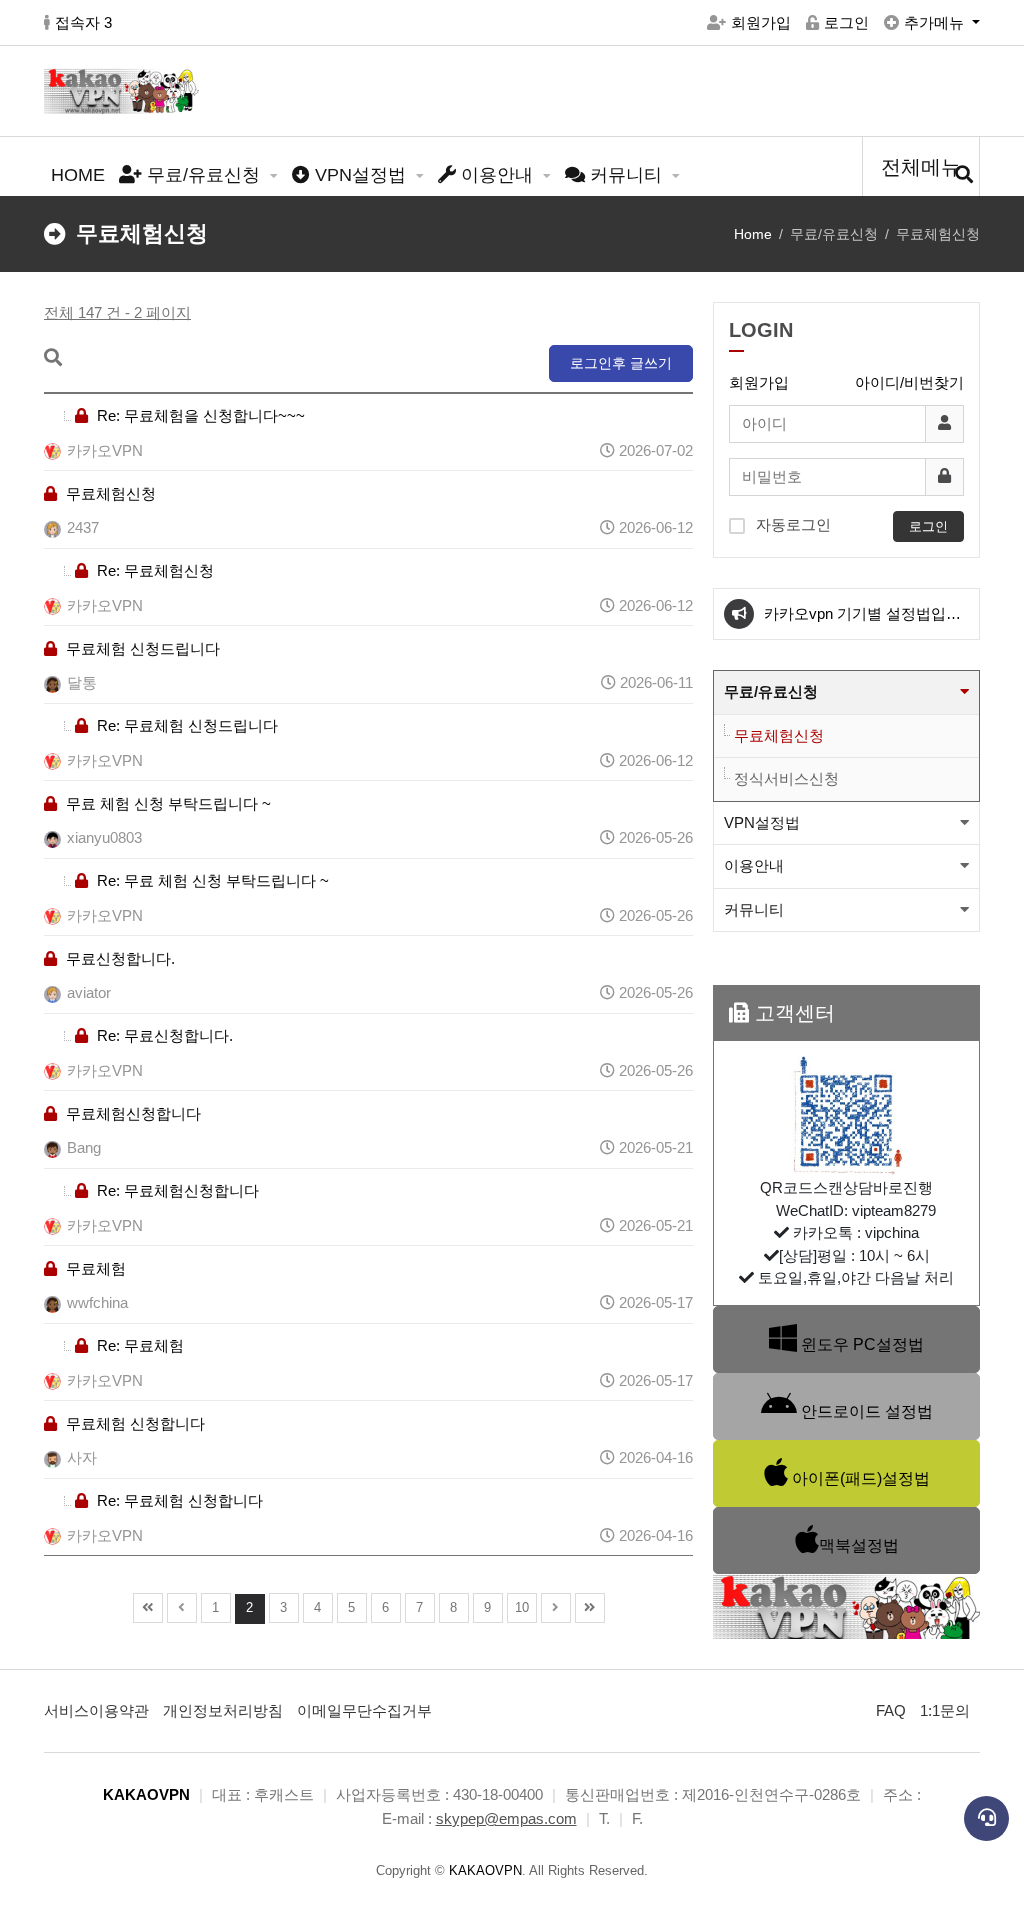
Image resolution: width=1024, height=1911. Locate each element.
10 (522, 1607)
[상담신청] (986, 1818)
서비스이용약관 (96, 1710)
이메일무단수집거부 (364, 1710)
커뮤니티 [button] (754, 909)
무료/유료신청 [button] (771, 691)
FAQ (891, 1710)
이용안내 (497, 175)
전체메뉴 (921, 167)
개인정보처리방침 (223, 1710)
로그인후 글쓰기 (621, 363)
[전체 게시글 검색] (964, 175)
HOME (78, 175)
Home (753, 234)
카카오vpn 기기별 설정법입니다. (862, 622)
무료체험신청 (779, 735)
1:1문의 (945, 1710)
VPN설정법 (360, 175)
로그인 (846, 22)
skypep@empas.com (506, 1818)
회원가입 (761, 22)
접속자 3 (83, 22)
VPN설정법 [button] (762, 822)
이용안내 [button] (754, 865)
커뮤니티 (626, 175)
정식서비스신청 (786, 778)
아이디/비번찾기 (909, 382)
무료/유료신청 (203, 175)
